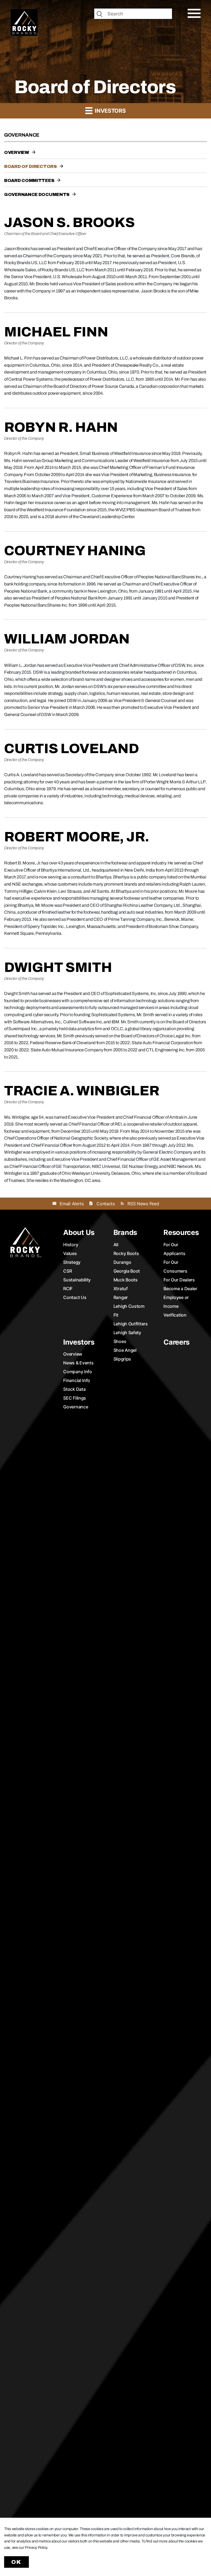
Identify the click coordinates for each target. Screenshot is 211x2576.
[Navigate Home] (24, 22)
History (71, 1245)
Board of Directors (30, 166)
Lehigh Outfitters (131, 1324)
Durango (122, 1262)
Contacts (105, 1204)
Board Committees (29, 180)
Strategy (72, 1262)
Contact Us (75, 1297)
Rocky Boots (126, 1253)
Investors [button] (109, 111)
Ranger (121, 1297)
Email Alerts (72, 1204)
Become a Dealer (180, 1289)
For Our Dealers (179, 1280)
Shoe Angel (125, 1350)
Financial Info (77, 1380)
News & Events (78, 1363)
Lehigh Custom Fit (129, 1311)
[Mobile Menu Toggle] (194, 13)
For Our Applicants (174, 1249)
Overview (17, 152)
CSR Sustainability (77, 1275)
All (116, 1245)
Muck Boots (126, 1280)
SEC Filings (75, 1398)
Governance (76, 1407)
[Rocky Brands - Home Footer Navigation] (26, 1242)
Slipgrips (122, 1359)
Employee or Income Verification (176, 1306)
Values (70, 1253)
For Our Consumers (175, 1267)
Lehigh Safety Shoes (127, 1337)
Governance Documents (37, 194)
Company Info (77, 1372)
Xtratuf (121, 1289)
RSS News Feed (143, 1204)
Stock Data (74, 1389)
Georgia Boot (127, 1271)
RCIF (68, 1289)
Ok (16, 2562)
